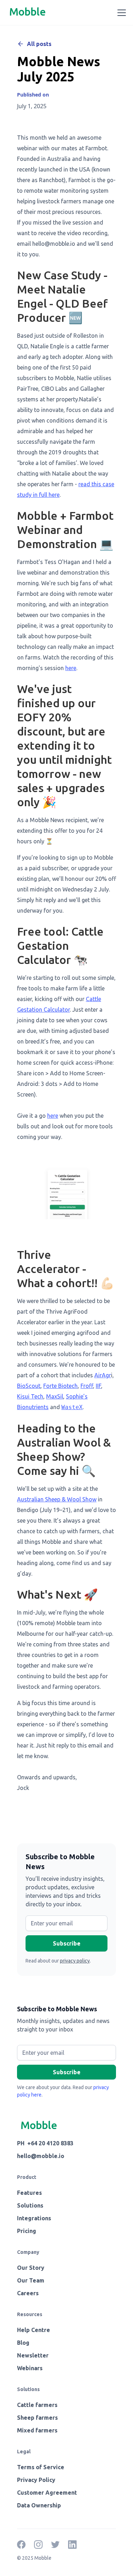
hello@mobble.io (41, 2156)
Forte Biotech (60, 1386)
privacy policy (75, 1961)
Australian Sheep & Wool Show (57, 1499)
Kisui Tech (30, 1396)
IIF (98, 1386)
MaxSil (55, 1396)
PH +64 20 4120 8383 (45, 2143)
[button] (120, 13)
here (71, 668)
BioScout (29, 1386)
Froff (87, 1386)
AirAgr (103, 1375)
